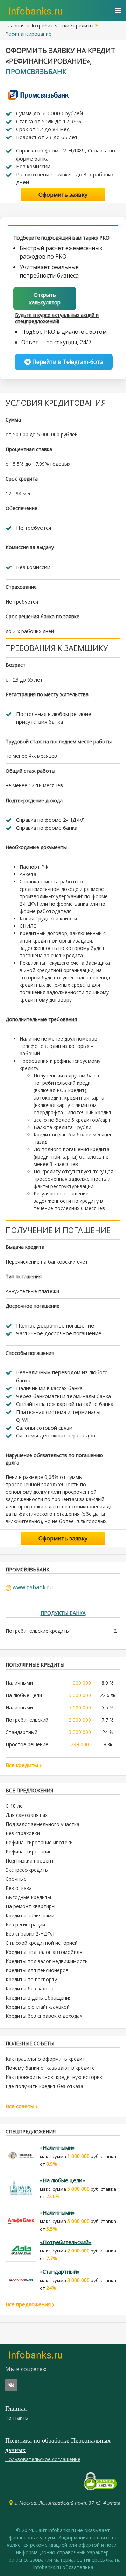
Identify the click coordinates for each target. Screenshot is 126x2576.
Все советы (21, 2106)
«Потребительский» (66, 2242)
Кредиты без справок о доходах (44, 2016)
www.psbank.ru (33, 1587)
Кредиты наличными (30, 1915)
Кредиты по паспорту (31, 1979)
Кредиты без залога (30, 1988)
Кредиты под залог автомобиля (44, 1952)
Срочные (16, 1879)
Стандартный (22, 1732)
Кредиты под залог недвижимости (47, 1961)
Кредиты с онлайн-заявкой (38, 2007)
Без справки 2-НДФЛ (30, 1934)
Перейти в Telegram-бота (67, 362)
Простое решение (27, 1744)
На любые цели (24, 1695)
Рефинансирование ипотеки (39, 1842)
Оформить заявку (63, 195)
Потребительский (27, 1720)
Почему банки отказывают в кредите (50, 2068)
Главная (15, 25)
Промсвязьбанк (36, 71)
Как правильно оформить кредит (45, 2059)
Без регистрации (25, 1925)
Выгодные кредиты (28, 1897)
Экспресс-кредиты (27, 1870)
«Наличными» (57, 2147)
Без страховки (23, 1833)
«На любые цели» (62, 2180)
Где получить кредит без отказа (44, 2086)
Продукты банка (63, 1613)
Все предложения (29, 2304)
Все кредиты (23, 1765)
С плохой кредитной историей (42, 1943)
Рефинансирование (29, 1851)
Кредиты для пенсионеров (37, 1970)
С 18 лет (16, 1806)
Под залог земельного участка (43, 1824)
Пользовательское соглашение (43, 2459)
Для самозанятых (27, 1815)
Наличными (19, 1683)
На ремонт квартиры (30, 1906)
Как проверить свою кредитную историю (55, 2077)
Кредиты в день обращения (39, 1998)
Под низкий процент (30, 1861)
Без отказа (19, 1888)
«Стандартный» (60, 2271)
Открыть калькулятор (45, 298)
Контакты (17, 2418)
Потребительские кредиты (61, 25)
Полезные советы (30, 2043)
